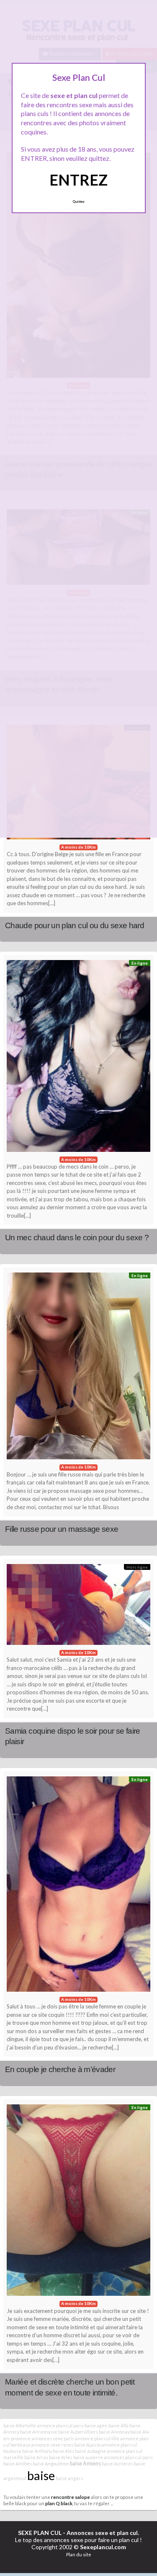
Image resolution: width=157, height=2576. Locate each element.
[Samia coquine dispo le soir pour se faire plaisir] (78, 1607)
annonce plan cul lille (97, 2438)
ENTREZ (78, 180)
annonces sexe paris (53, 2438)
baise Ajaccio (87, 2445)
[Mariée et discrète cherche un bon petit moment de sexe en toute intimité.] (78, 2202)
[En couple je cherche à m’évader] (78, 1886)
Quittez (78, 201)
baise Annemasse (39, 2432)
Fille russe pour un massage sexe (62, 1529)
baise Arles (61, 2457)
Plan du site (79, 2554)
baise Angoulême (51, 2464)
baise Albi (118, 2425)
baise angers (69, 2478)
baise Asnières (117, 2464)
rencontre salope (71, 2497)
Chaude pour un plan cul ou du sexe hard (75, 925)
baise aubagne (90, 2451)
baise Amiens (85, 2464)
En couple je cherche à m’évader (60, 2069)
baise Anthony (37, 2451)
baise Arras (36, 2457)
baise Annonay (114, 2432)
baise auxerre (88, 2457)
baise (41, 2475)
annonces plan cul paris (128, 2457)
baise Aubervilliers (78, 2432)
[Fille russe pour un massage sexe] (78, 1368)
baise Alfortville (20, 2425)
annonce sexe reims (52, 2445)
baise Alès (63, 2451)
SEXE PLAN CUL (40, 2533)
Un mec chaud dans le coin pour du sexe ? (77, 1238)
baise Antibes (18, 2464)
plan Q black (59, 2503)
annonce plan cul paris (60, 2425)
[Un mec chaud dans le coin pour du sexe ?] (78, 1058)
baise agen (96, 2425)
